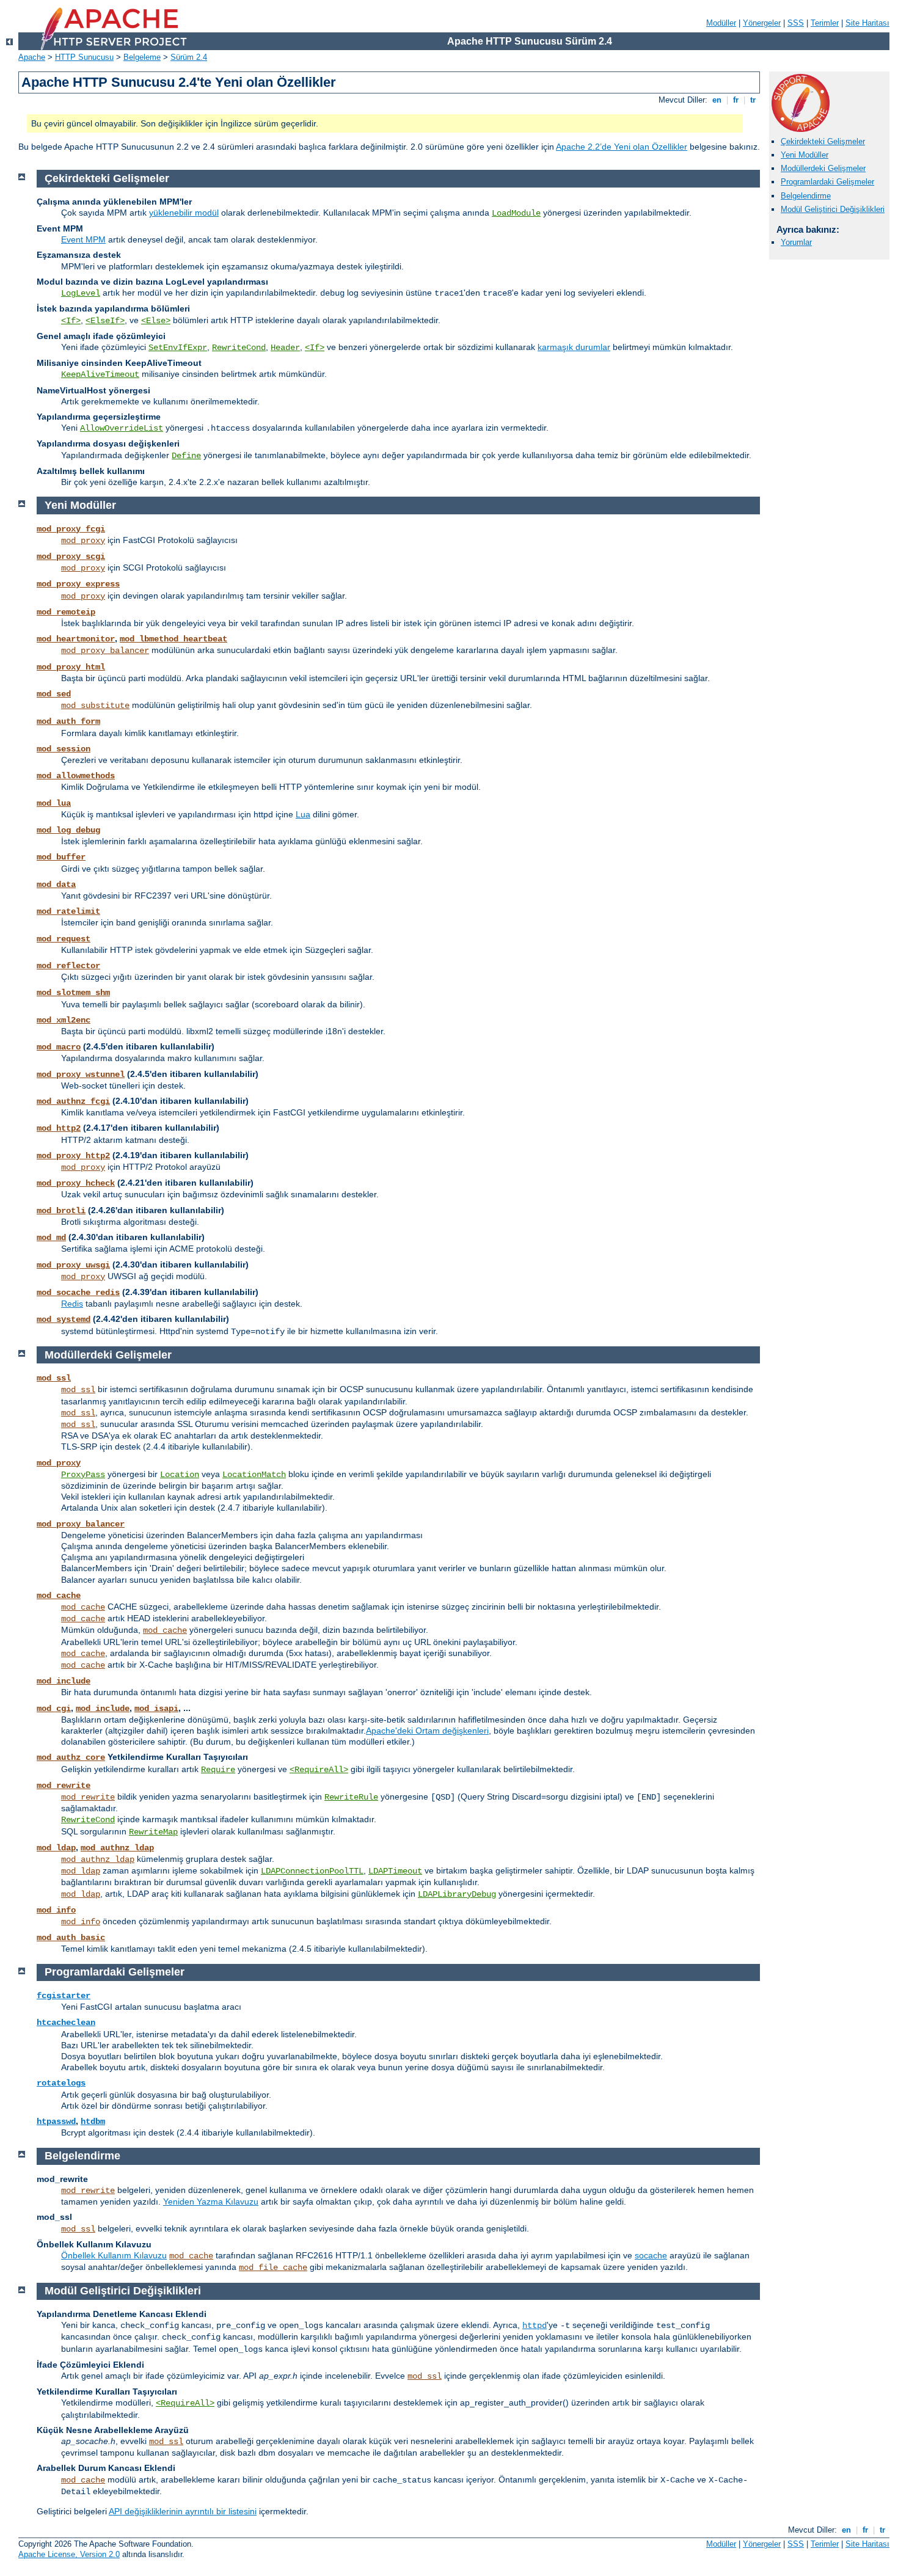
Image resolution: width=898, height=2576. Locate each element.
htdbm (93, 2122)
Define (186, 456)
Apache (32, 57)
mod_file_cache (273, 2268)
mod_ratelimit (68, 911)
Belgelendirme (806, 196)
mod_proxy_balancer (105, 651)
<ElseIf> (105, 321)
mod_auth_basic (71, 1938)
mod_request (64, 939)
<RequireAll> (319, 1770)
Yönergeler (762, 23)
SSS (796, 23)
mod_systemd (64, 1319)
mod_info (56, 1910)
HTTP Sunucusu (84, 57)
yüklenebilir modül (184, 213)
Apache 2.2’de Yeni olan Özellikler (622, 147)
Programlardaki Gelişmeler (827, 182)
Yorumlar (796, 242)
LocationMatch (254, 1475)
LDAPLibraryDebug (457, 1894)
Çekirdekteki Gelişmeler (823, 141)
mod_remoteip (66, 612)
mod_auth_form (68, 721)
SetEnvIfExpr (178, 348)
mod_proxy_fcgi (71, 529)
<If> (71, 321)
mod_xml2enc (64, 1020)
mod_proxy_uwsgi (73, 1265)
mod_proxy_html (71, 667)
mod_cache (59, 1596)
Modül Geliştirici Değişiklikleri (833, 209)
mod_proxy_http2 (73, 1156)
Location (180, 1475)
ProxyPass (83, 1475)
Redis (72, 1304)
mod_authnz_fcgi (73, 1101)
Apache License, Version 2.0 (69, 2554)
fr (736, 100)
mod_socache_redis (78, 1293)
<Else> (156, 321)
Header (285, 348)
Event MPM (83, 239)
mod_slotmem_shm (73, 993)
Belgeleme (142, 57)
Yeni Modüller (805, 155)
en (717, 100)
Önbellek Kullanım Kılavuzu (114, 2255)
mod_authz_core (71, 1757)
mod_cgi (54, 1709)
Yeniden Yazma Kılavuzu (211, 2202)
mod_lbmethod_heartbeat (173, 639)
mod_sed (54, 694)
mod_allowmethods (76, 776)
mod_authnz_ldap (117, 1848)
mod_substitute (95, 706)
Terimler (825, 23)
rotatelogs (61, 2083)
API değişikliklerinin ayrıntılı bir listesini (183, 2511)
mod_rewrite (64, 1786)
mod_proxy (83, 541)
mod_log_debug (68, 830)
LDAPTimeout (395, 1871)
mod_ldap (56, 1848)
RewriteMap (153, 1832)
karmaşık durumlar (574, 347)
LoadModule (516, 213)
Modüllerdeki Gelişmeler (823, 168)
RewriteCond (239, 348)
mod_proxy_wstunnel (81, 1075)
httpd (535, 2326)
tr (753, 100)
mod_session (64, 749)
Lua (303, 814)
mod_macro (59, 1047)
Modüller (721, 23)
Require (218, 1770)
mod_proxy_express (78, 584)
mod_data (56, 885)
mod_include (64, 1681)
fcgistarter (64, 1996)
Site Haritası (867, 23)
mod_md (51, 1238)
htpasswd (56, 2122)
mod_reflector (68, 966)
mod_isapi (156, 1709)
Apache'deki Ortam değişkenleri (427, 1731)
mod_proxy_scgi (71, 556)
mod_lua (54, 803)
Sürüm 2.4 (189, 57)
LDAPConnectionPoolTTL (312, 1871)
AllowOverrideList (122, 428)
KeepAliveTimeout (100, 374)
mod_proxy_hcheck (76, 1183)
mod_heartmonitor (76, 639)
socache (651, 2255)
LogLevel (81, 293)
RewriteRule (351, 1797)
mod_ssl (54, 1378)
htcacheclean (66, 2023)
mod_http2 (59, 1128)
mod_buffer (61, 857)
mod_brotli (61, 1211)
